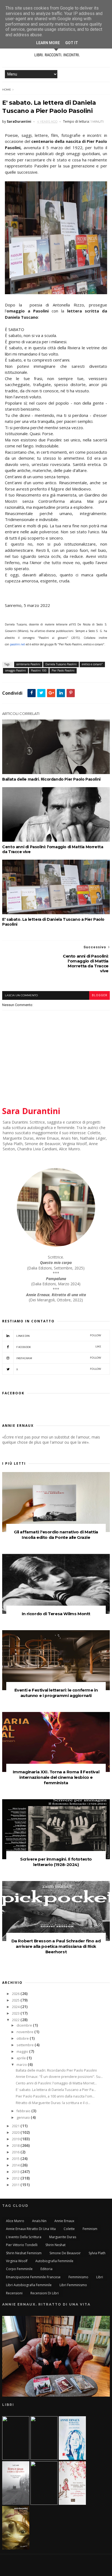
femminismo (78, 2277)
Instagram (59, 1358)
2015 (16, 2159)
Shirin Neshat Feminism (24, 2253)
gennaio (24, 2118)
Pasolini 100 (39, 670)
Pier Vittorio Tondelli (22, 2245)
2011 (16, 2185)
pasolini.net (18, 644)
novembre (25, 2032)
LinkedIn (59, 1336)
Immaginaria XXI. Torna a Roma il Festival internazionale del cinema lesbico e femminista (56, 1777)
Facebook (59, 1347)
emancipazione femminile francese (33, 2277)
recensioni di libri (45, 2293)
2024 (16, 2007)
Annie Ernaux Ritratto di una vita (31, 2229)
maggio (23, 2052)
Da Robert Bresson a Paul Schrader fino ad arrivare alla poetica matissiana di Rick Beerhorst (56, 1946)
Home (7, 90)
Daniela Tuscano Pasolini (61, 664)
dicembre (25, 2025)
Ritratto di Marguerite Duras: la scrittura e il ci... (53, 2103)
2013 (16, 2172)
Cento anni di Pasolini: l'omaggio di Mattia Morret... (56, 2083)
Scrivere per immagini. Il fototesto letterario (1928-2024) (56, 1862)
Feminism (90, 2229)
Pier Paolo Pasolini (63, 670)
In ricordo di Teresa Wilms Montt (56, 1614)
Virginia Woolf (17, 2261)
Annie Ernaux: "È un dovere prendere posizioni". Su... (59, 2077)
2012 (16, 2178)
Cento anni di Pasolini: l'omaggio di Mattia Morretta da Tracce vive (53, 849)
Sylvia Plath (97, 2253)
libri (100, 2277)
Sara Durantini (31, 1111)
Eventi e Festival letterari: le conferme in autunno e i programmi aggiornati (56, 1693)
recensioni (14, 2293)
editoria (46, 2269)
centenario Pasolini (28, 664)
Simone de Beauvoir (65, 2253)
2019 (16, 2139)
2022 (16, 2020)
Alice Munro (15, 2221)
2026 (16, 1994)
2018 (16, 2146)
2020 (16, 2133)
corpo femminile (19, 2269)
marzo (22, 2065)
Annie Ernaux (64, 2221)
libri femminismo (73, 2285)
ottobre (23, 2038)
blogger (99, 995)
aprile (22, 2058)
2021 (16, 2126)
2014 (16, 2165)
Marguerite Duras (63, 2237)
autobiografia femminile (54, 2261)
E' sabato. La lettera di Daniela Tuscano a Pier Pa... (56, 2090)
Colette (69, 2229)
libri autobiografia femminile (29, 2285)
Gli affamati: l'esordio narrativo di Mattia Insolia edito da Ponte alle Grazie (56, 1535)
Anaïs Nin (39, 2221)
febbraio (24, 2111)
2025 (16, 2000)
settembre (26, 2045)
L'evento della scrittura (24, 2237)
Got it (72, 43)
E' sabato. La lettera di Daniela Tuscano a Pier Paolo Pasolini (53, 922)
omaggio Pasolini (15, 670)
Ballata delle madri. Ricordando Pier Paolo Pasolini (51, 779)
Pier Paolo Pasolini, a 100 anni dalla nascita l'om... (55, 2096)
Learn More (48, 43)
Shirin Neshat (55, 2245)
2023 (16, 2013)
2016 (16, 2152)
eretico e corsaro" (92, 664)
